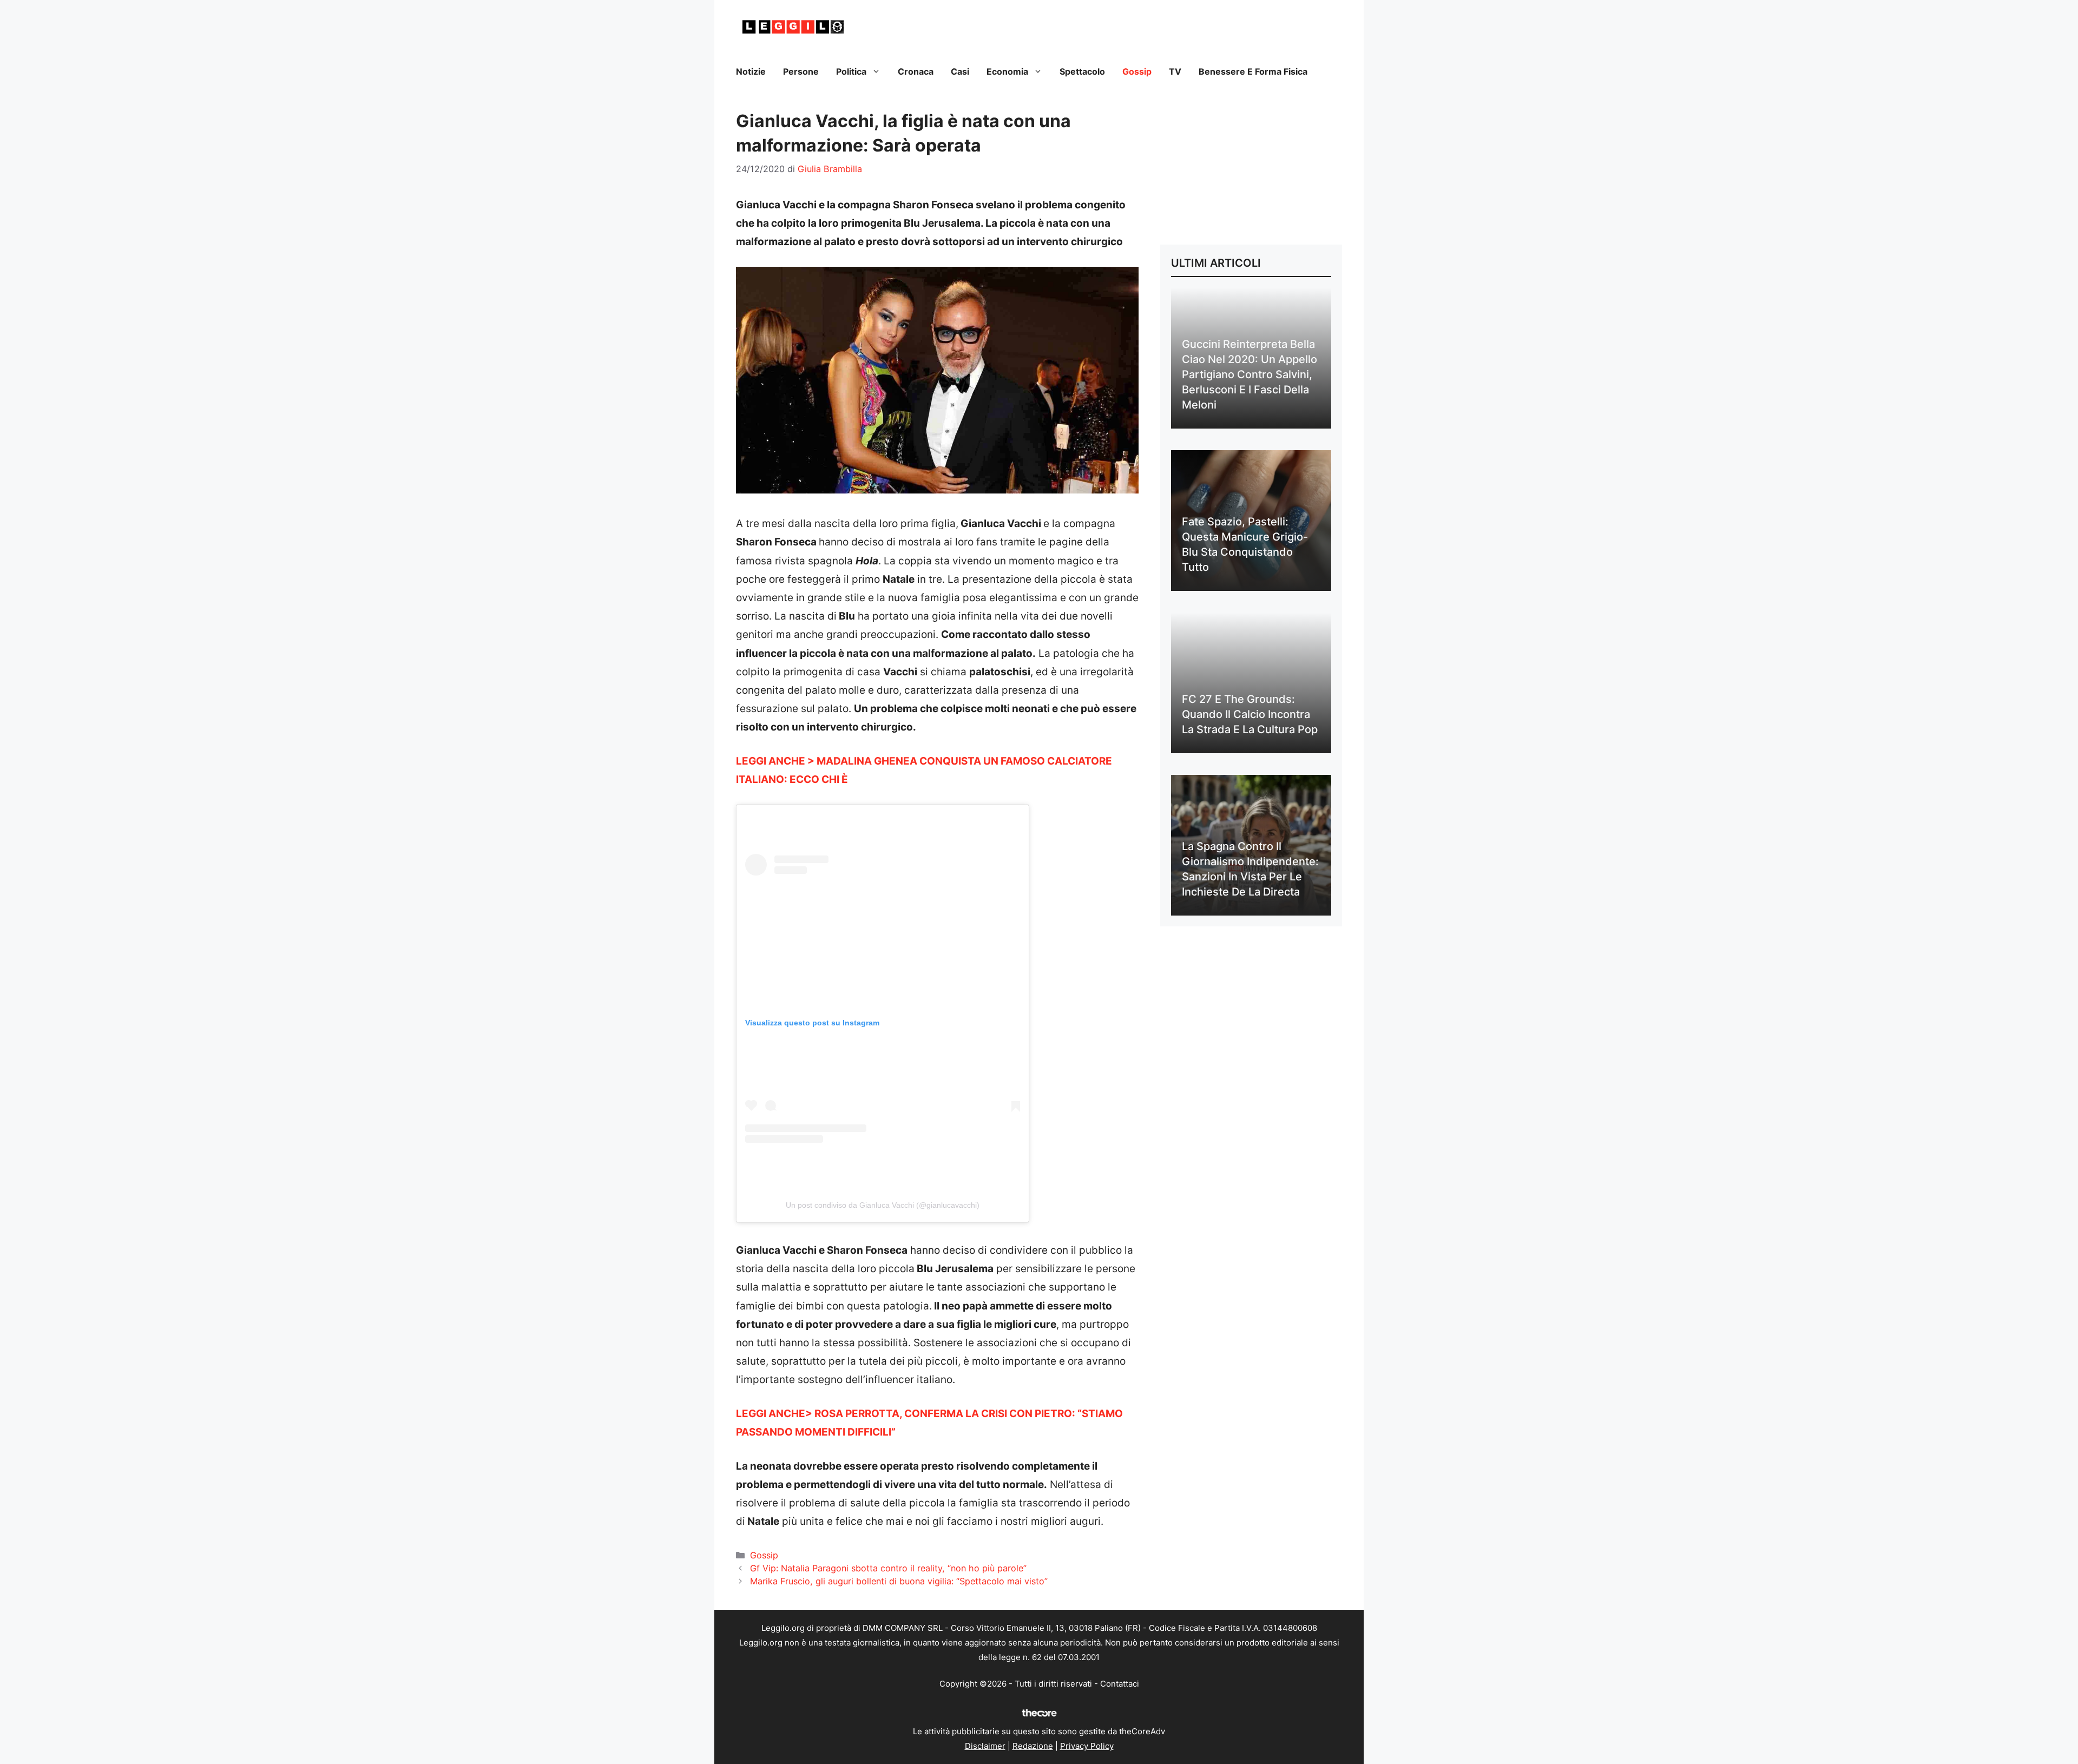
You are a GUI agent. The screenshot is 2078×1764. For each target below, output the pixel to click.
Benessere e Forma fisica (1253, 71)
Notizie (751, 71)
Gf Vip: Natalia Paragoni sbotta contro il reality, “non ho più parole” (888, 1568)
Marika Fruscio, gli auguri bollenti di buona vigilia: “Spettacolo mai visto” (899, 1581)
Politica (851, 71)
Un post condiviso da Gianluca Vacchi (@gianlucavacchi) (883, 1205)
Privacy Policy (1087, 1746)
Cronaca (916, 71)
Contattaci (1120, 1684)
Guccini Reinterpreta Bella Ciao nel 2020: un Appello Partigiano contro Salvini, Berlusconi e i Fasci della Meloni (1250, 374)
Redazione (1033, 1746)
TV (1175, 71)
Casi (960, 71)
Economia (1007, 71)
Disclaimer (985, 1746)
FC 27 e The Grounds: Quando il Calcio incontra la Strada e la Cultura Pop (1250, 714)
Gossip (1137, 71)
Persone (801, 71)
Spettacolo (1082, 71)
